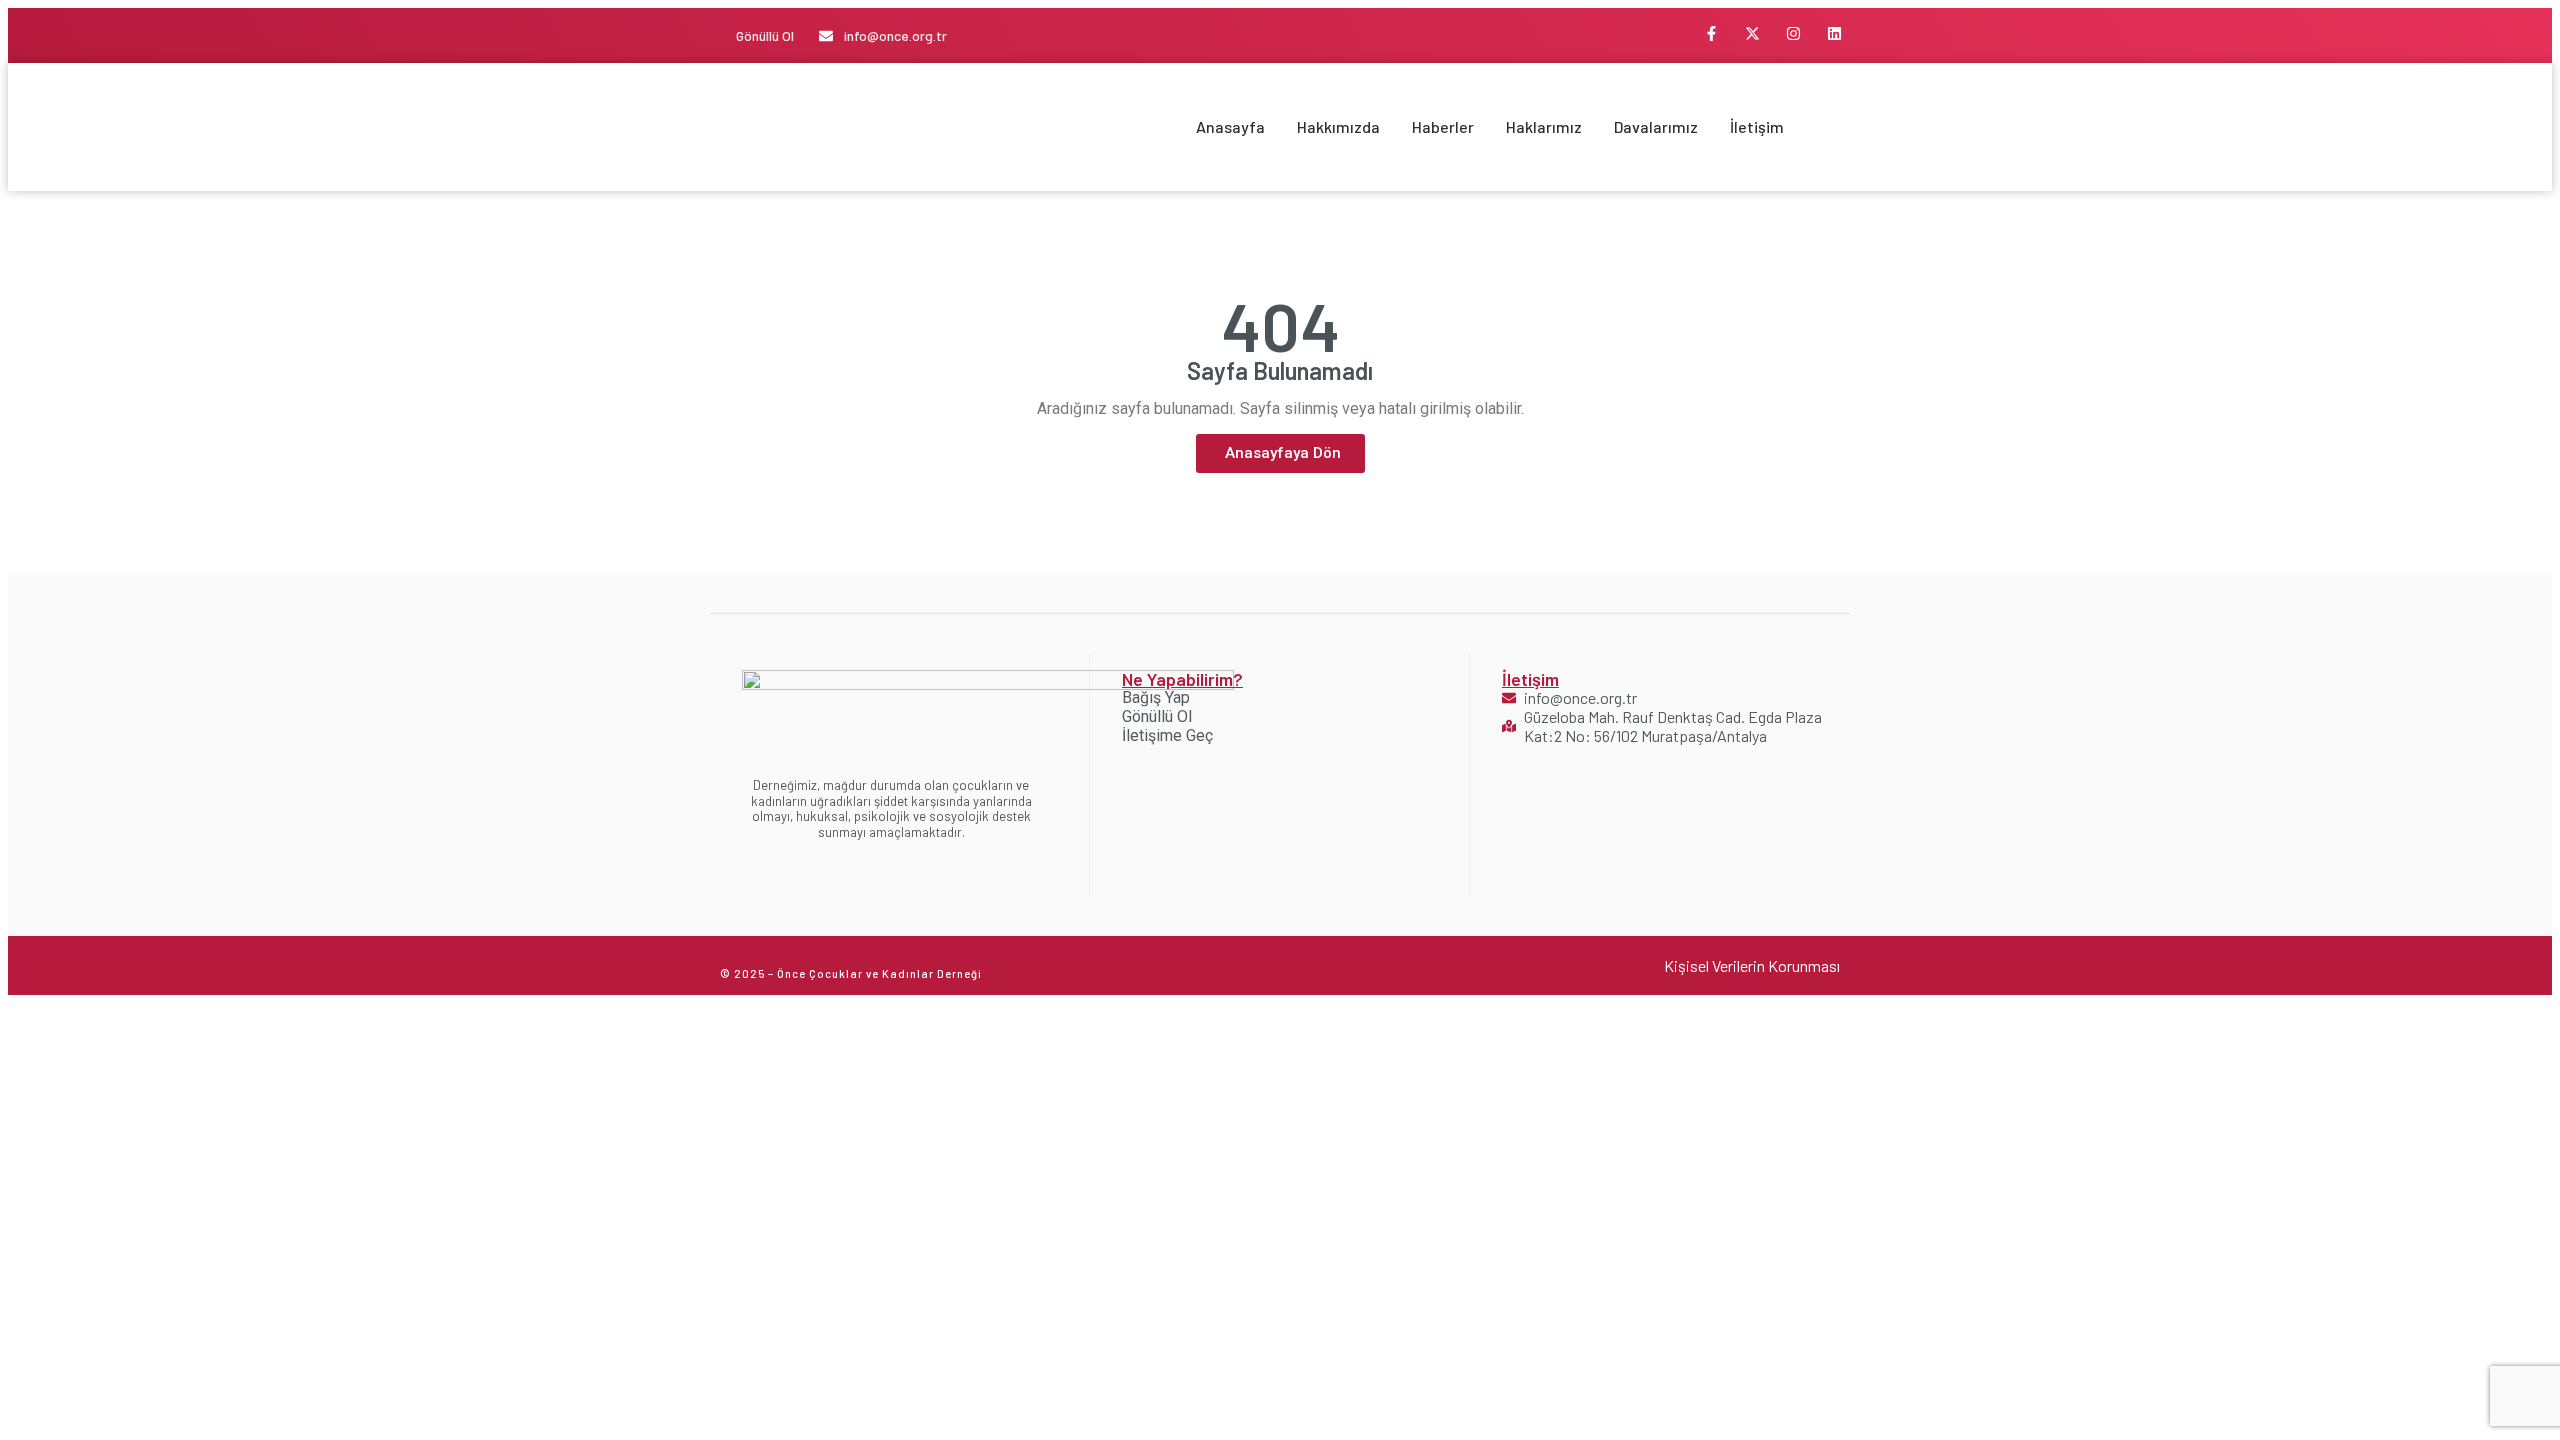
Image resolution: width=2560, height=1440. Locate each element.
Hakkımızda (1338, 126)
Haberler (1443, 126)
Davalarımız (1656, 126)
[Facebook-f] (1712, 33)
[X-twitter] (1753, 33)
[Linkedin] (1835, 33)
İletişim (1757, 126)
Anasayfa (1230, 126)
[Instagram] (1794, 33)
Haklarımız (1544, 126)
